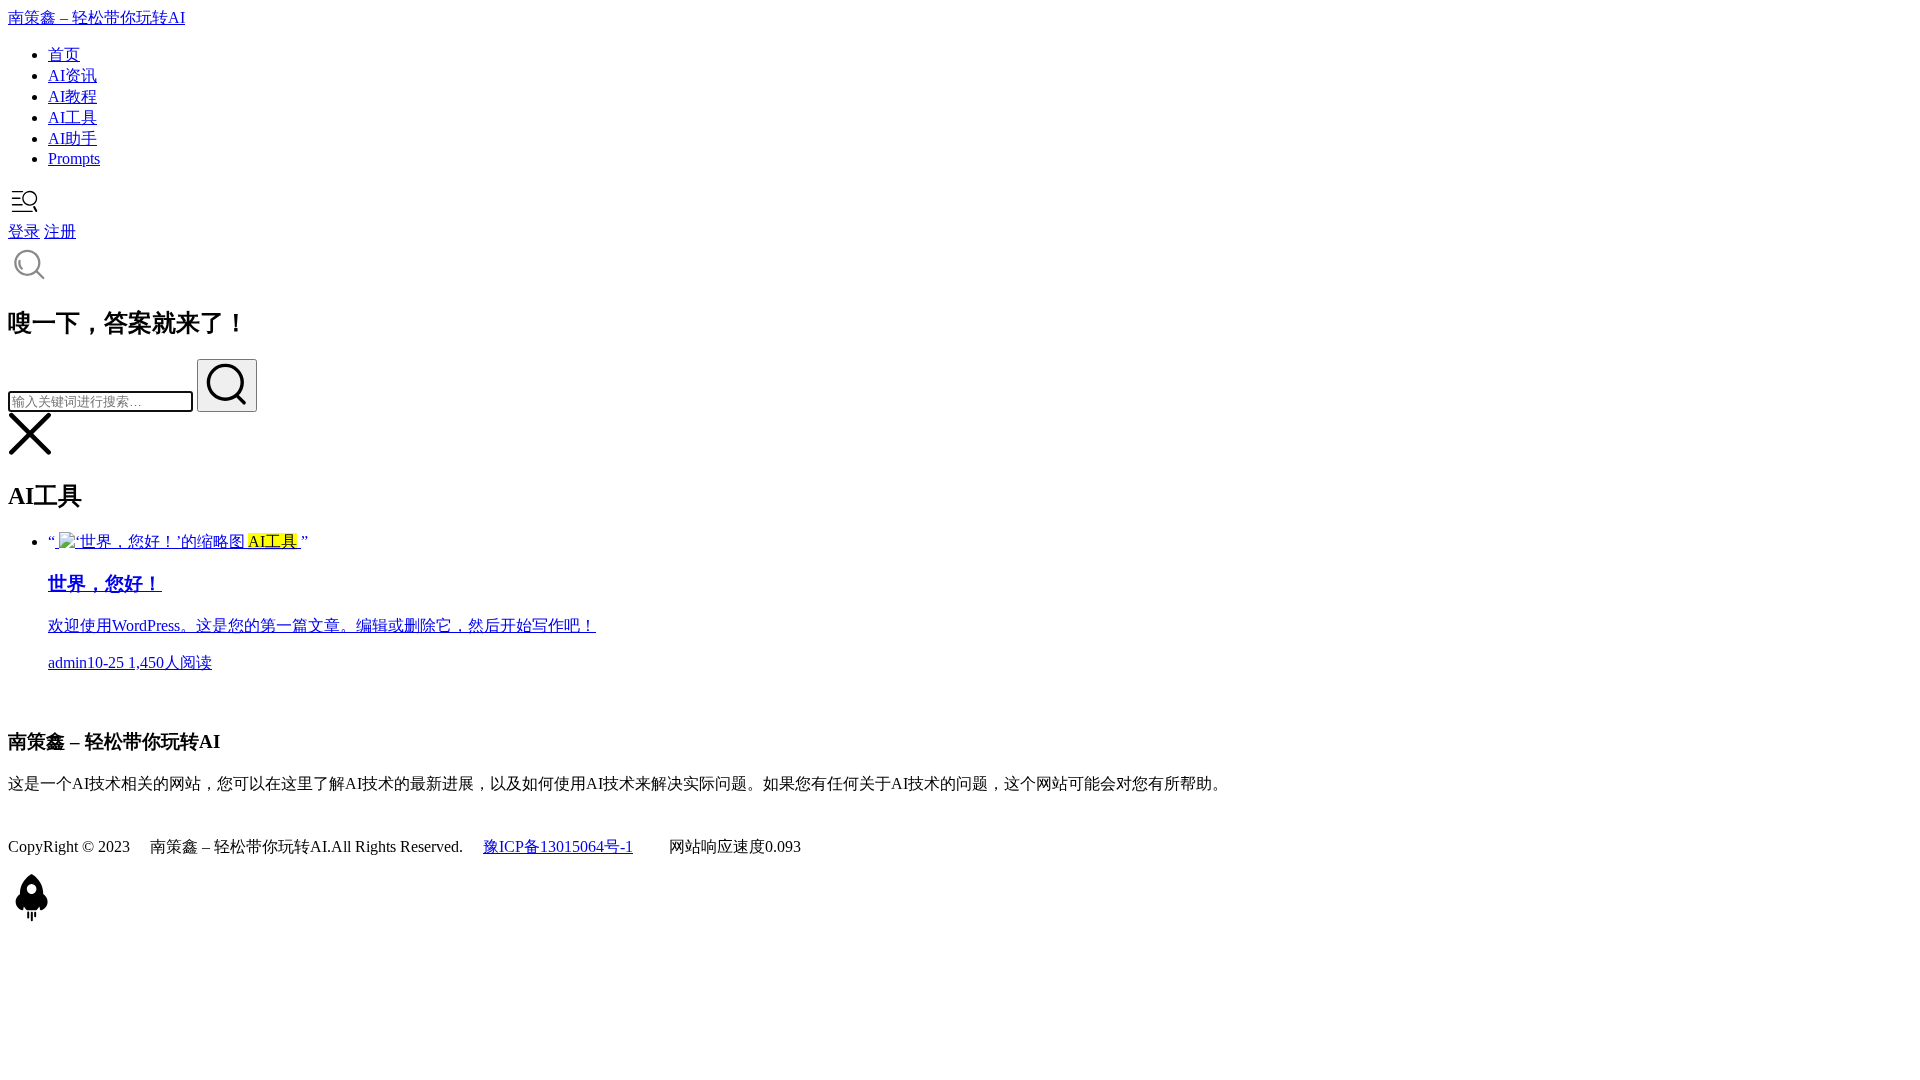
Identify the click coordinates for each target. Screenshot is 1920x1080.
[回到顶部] (32, 916)
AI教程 (72, 96)
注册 (60, 231)
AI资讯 (72, 75)
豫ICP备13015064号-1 (558, 846)
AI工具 (72, 117)
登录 (24, 231)
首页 (64, 54)
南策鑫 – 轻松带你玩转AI (96, 17)
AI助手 (72, 138)
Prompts (74, 158)
